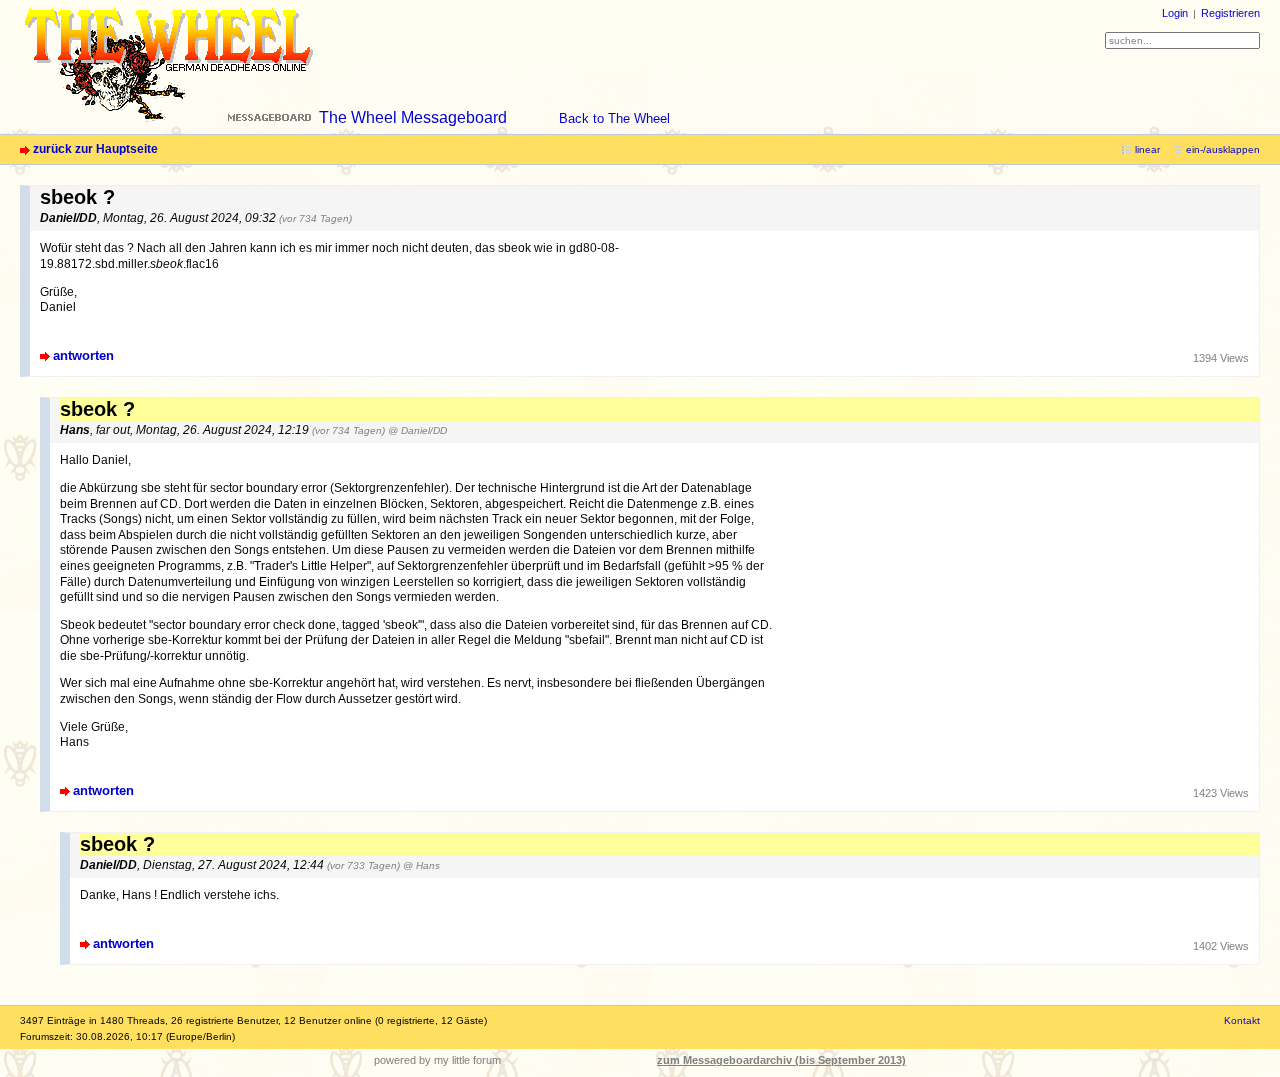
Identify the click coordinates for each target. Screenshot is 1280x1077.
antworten (83, 355)
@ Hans (421, 865)
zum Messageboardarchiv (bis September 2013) (781, 1060)
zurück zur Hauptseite (95, 149)
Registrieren (1230, 13)
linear (1147, 149)
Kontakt (1242, 1020)
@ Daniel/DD (417, 430)
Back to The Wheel (614, 118)
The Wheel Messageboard (413, 117)
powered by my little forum (437, 1060)
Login (1175, 13)
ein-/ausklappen (1223, 149)
